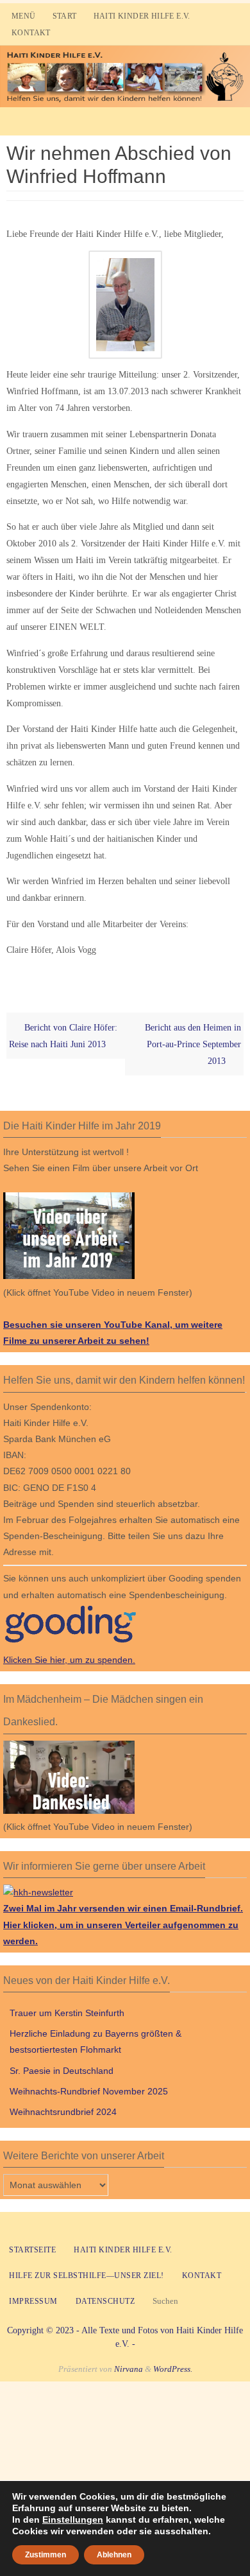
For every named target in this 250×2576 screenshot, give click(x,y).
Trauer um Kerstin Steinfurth (67, 2013)
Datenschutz (105, 2301)
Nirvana (129, 2369)
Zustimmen (46, 2555)
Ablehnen (114, 2555)
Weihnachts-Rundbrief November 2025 (89, 2091)
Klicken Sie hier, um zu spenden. (69, 1660)
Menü (24, 16)
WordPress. (173, 2369)
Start (65, 16)
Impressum (33, 2301)
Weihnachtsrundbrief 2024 (63, 2112)
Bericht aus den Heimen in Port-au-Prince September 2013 (193, 1044)
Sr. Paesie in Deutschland (62, 2071)
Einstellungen (73, 2519)
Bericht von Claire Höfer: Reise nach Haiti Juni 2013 (63, 1036)
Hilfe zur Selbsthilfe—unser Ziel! (87, 2276)
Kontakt (31, 33)
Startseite (32, 2250)
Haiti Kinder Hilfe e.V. (142, 16)
